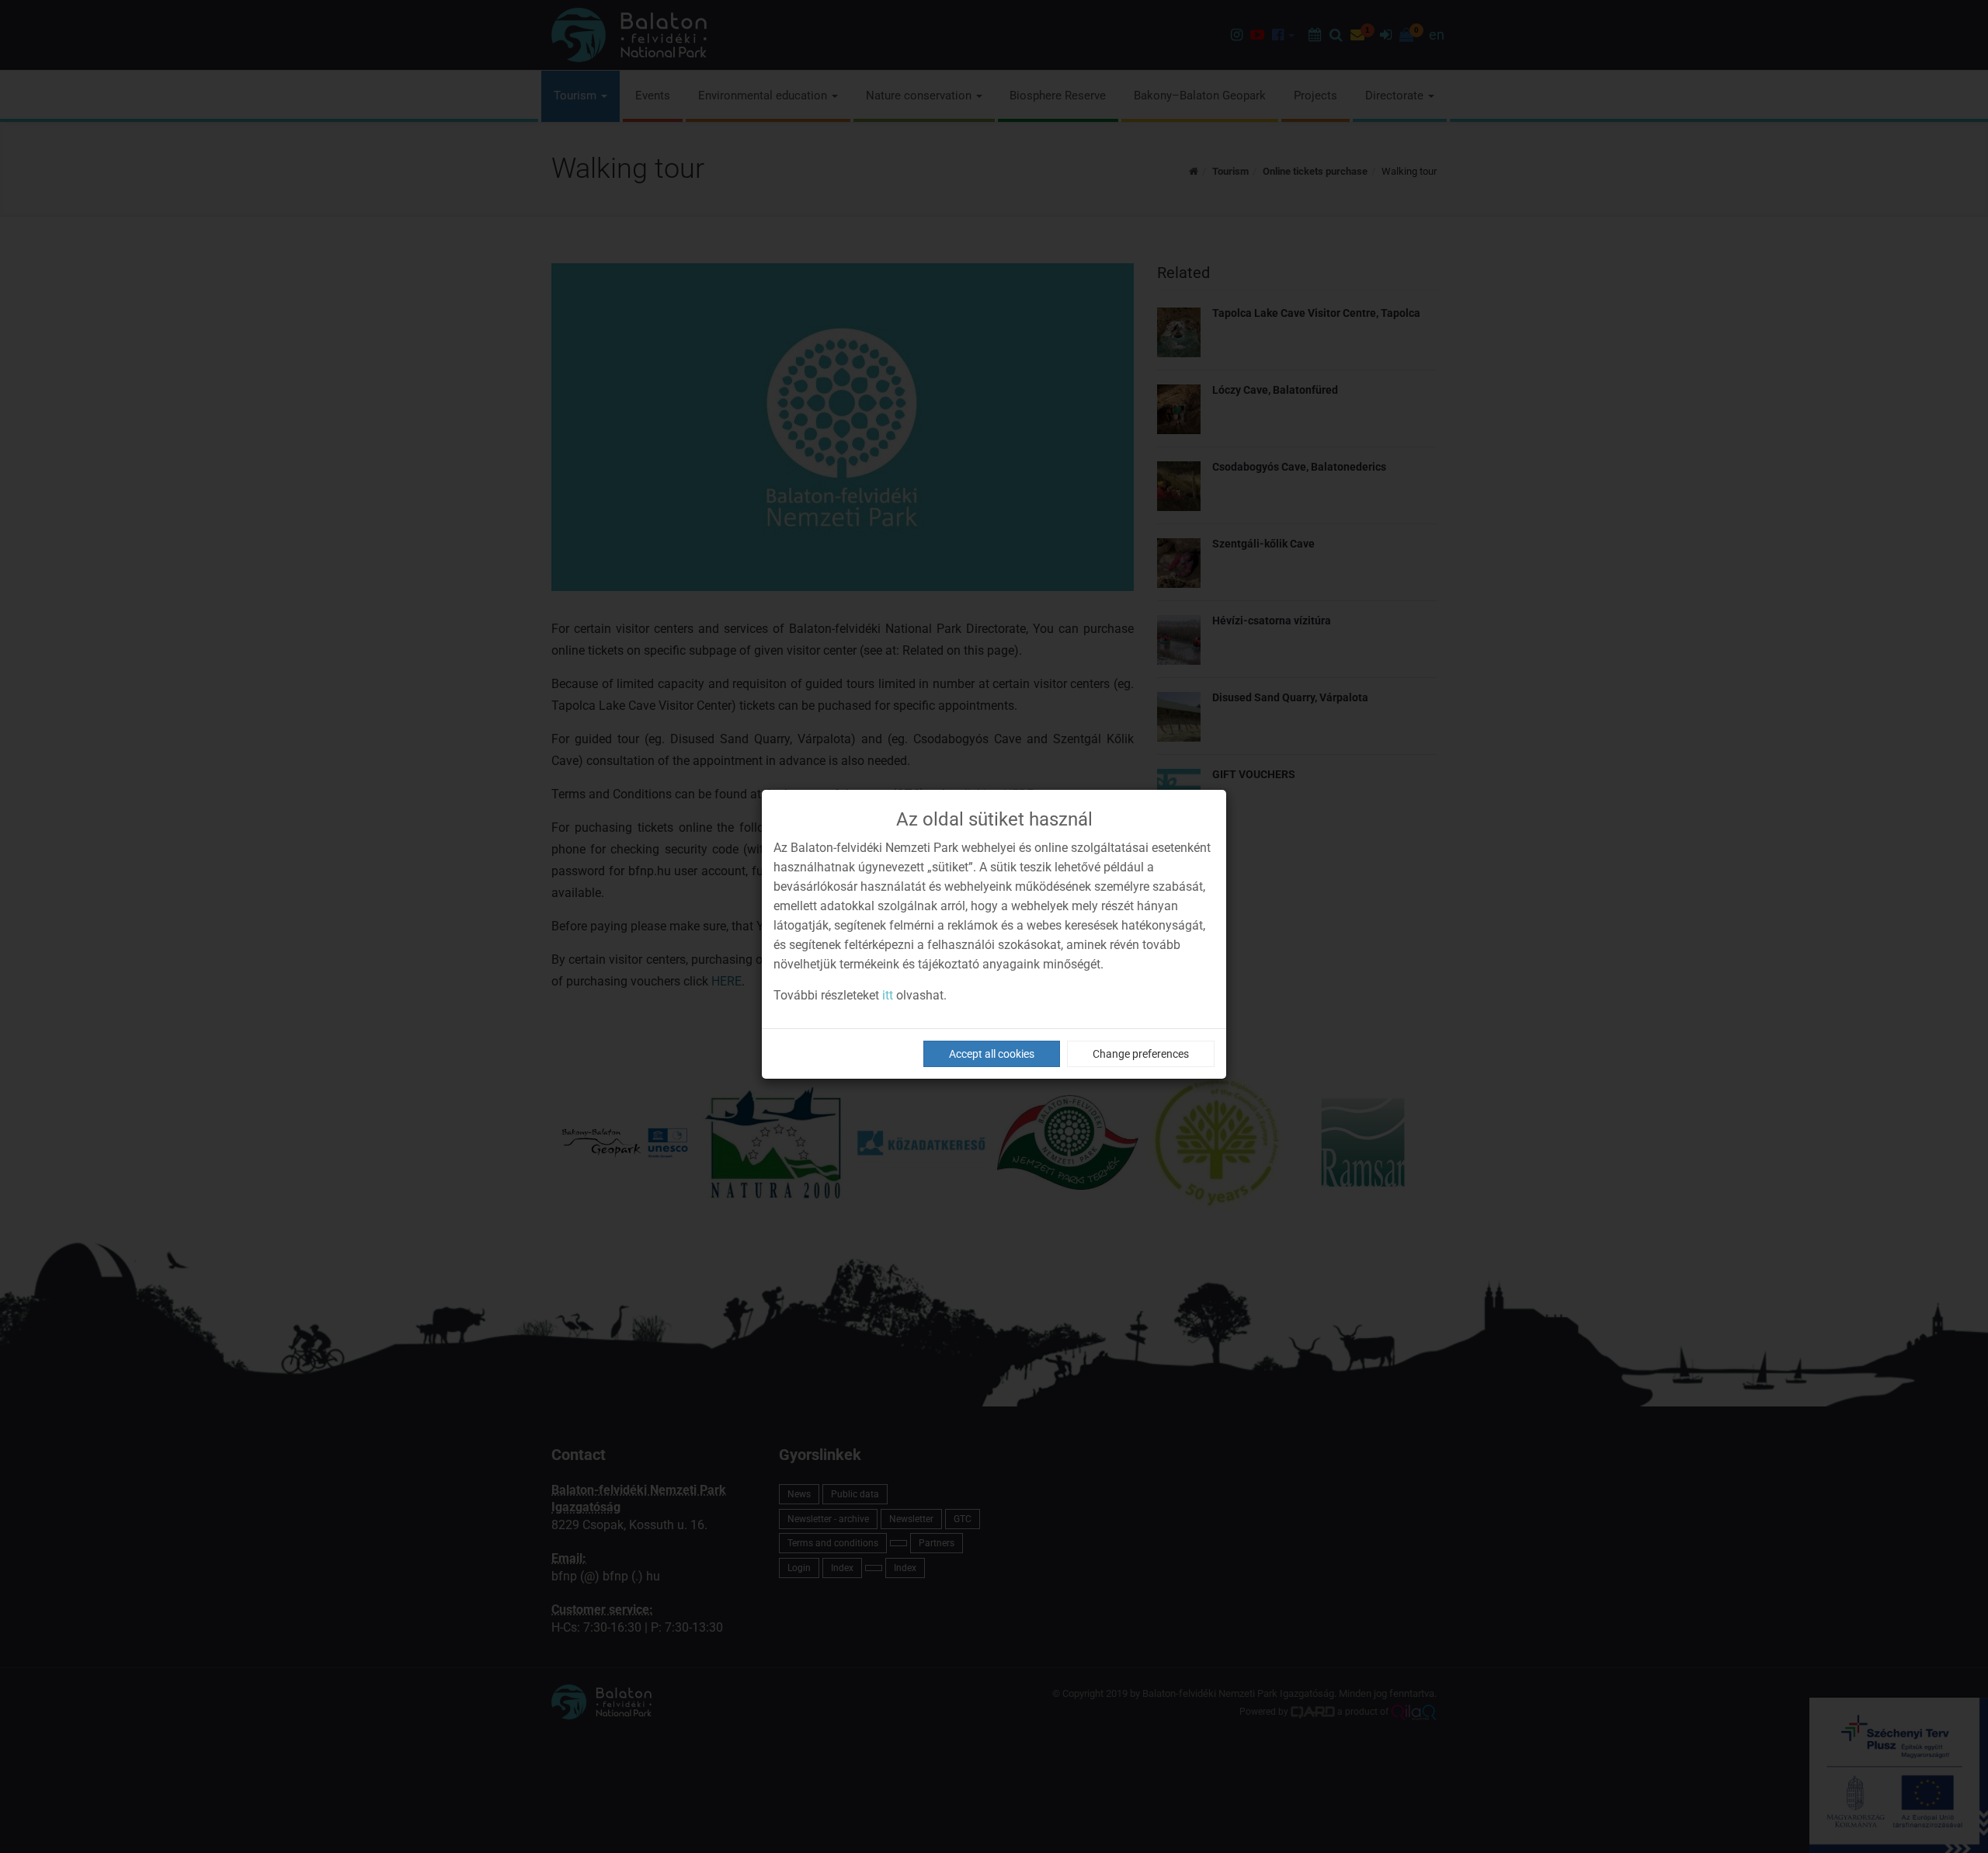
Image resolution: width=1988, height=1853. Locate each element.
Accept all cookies (992, 1054)
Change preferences (1141, 1054)
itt (888, 995)
